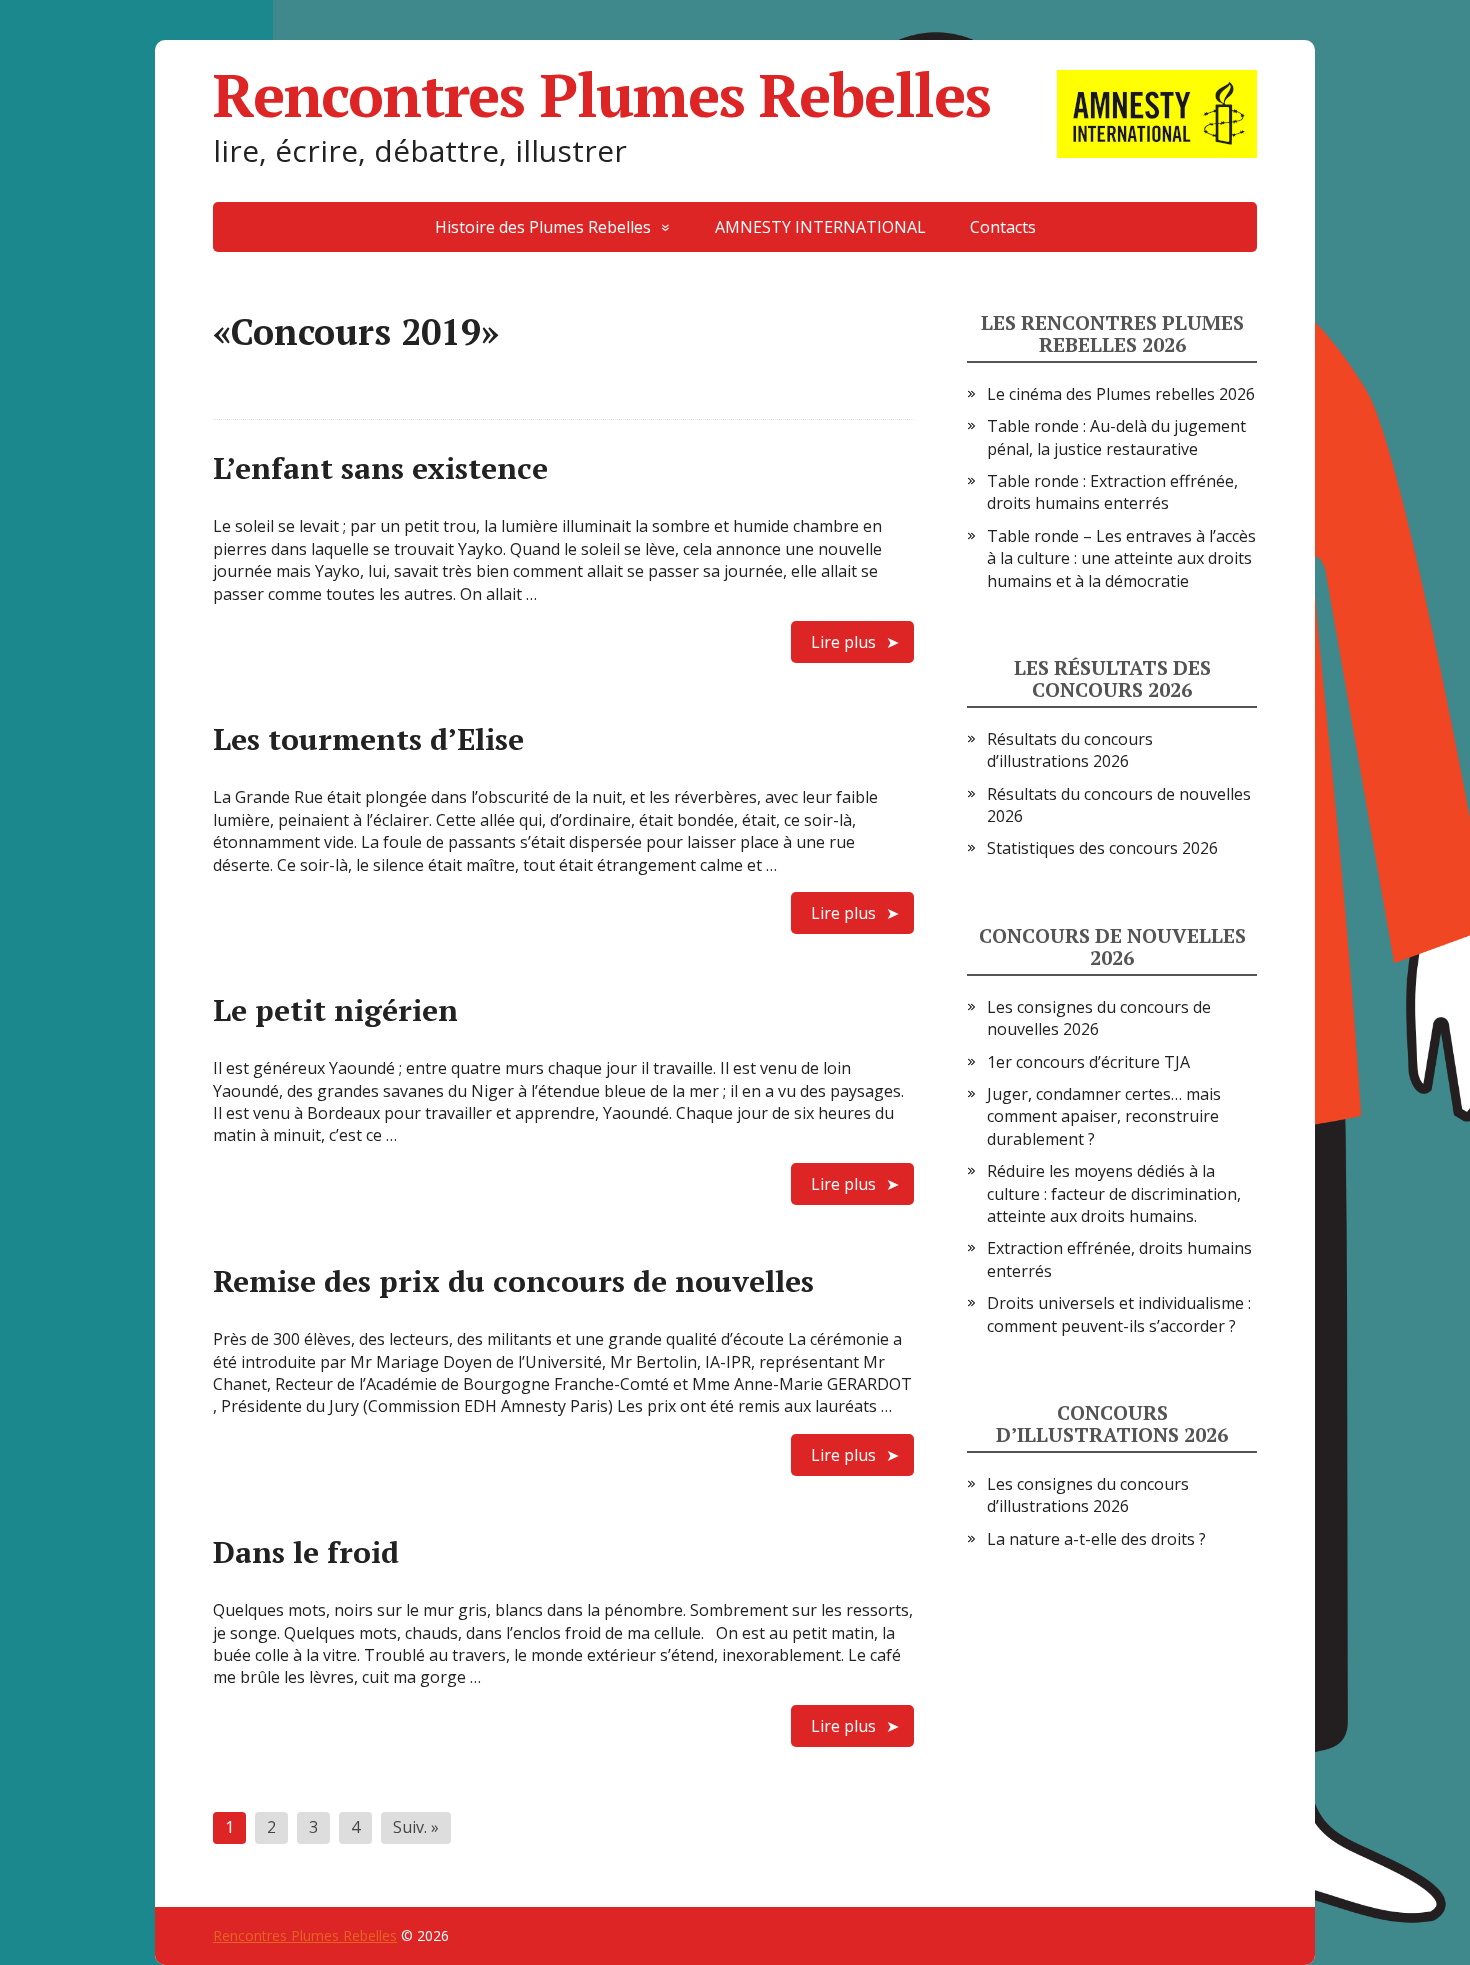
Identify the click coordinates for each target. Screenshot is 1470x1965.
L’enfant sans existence (380, 468)
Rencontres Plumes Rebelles (602, 95)
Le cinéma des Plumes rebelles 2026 (1121, 394)
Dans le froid (306, 1552)
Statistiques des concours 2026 (1102, 848)
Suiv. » (416, 1827)
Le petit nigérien (335, 1010)
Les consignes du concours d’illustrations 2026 (1088, 1495)
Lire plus (843, 642)
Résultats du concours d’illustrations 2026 (1070, 750)
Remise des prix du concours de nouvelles (513, 1281)
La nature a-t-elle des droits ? (1096, 1539)
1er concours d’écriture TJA (1088, 1062)
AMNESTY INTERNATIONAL (820, 227)
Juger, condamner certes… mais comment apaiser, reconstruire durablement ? (1104, 1116)
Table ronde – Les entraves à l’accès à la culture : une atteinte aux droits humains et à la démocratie (1121, 558)
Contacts (1003, 227)
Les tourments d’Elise (368, 739)
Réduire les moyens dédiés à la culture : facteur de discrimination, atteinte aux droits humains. (1114, 1193)
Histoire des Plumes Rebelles (543, 227)
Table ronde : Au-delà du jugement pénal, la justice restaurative (1116, 437)
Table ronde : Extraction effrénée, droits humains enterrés (1112, 492)
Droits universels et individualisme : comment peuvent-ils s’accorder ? (1119, 1314)
